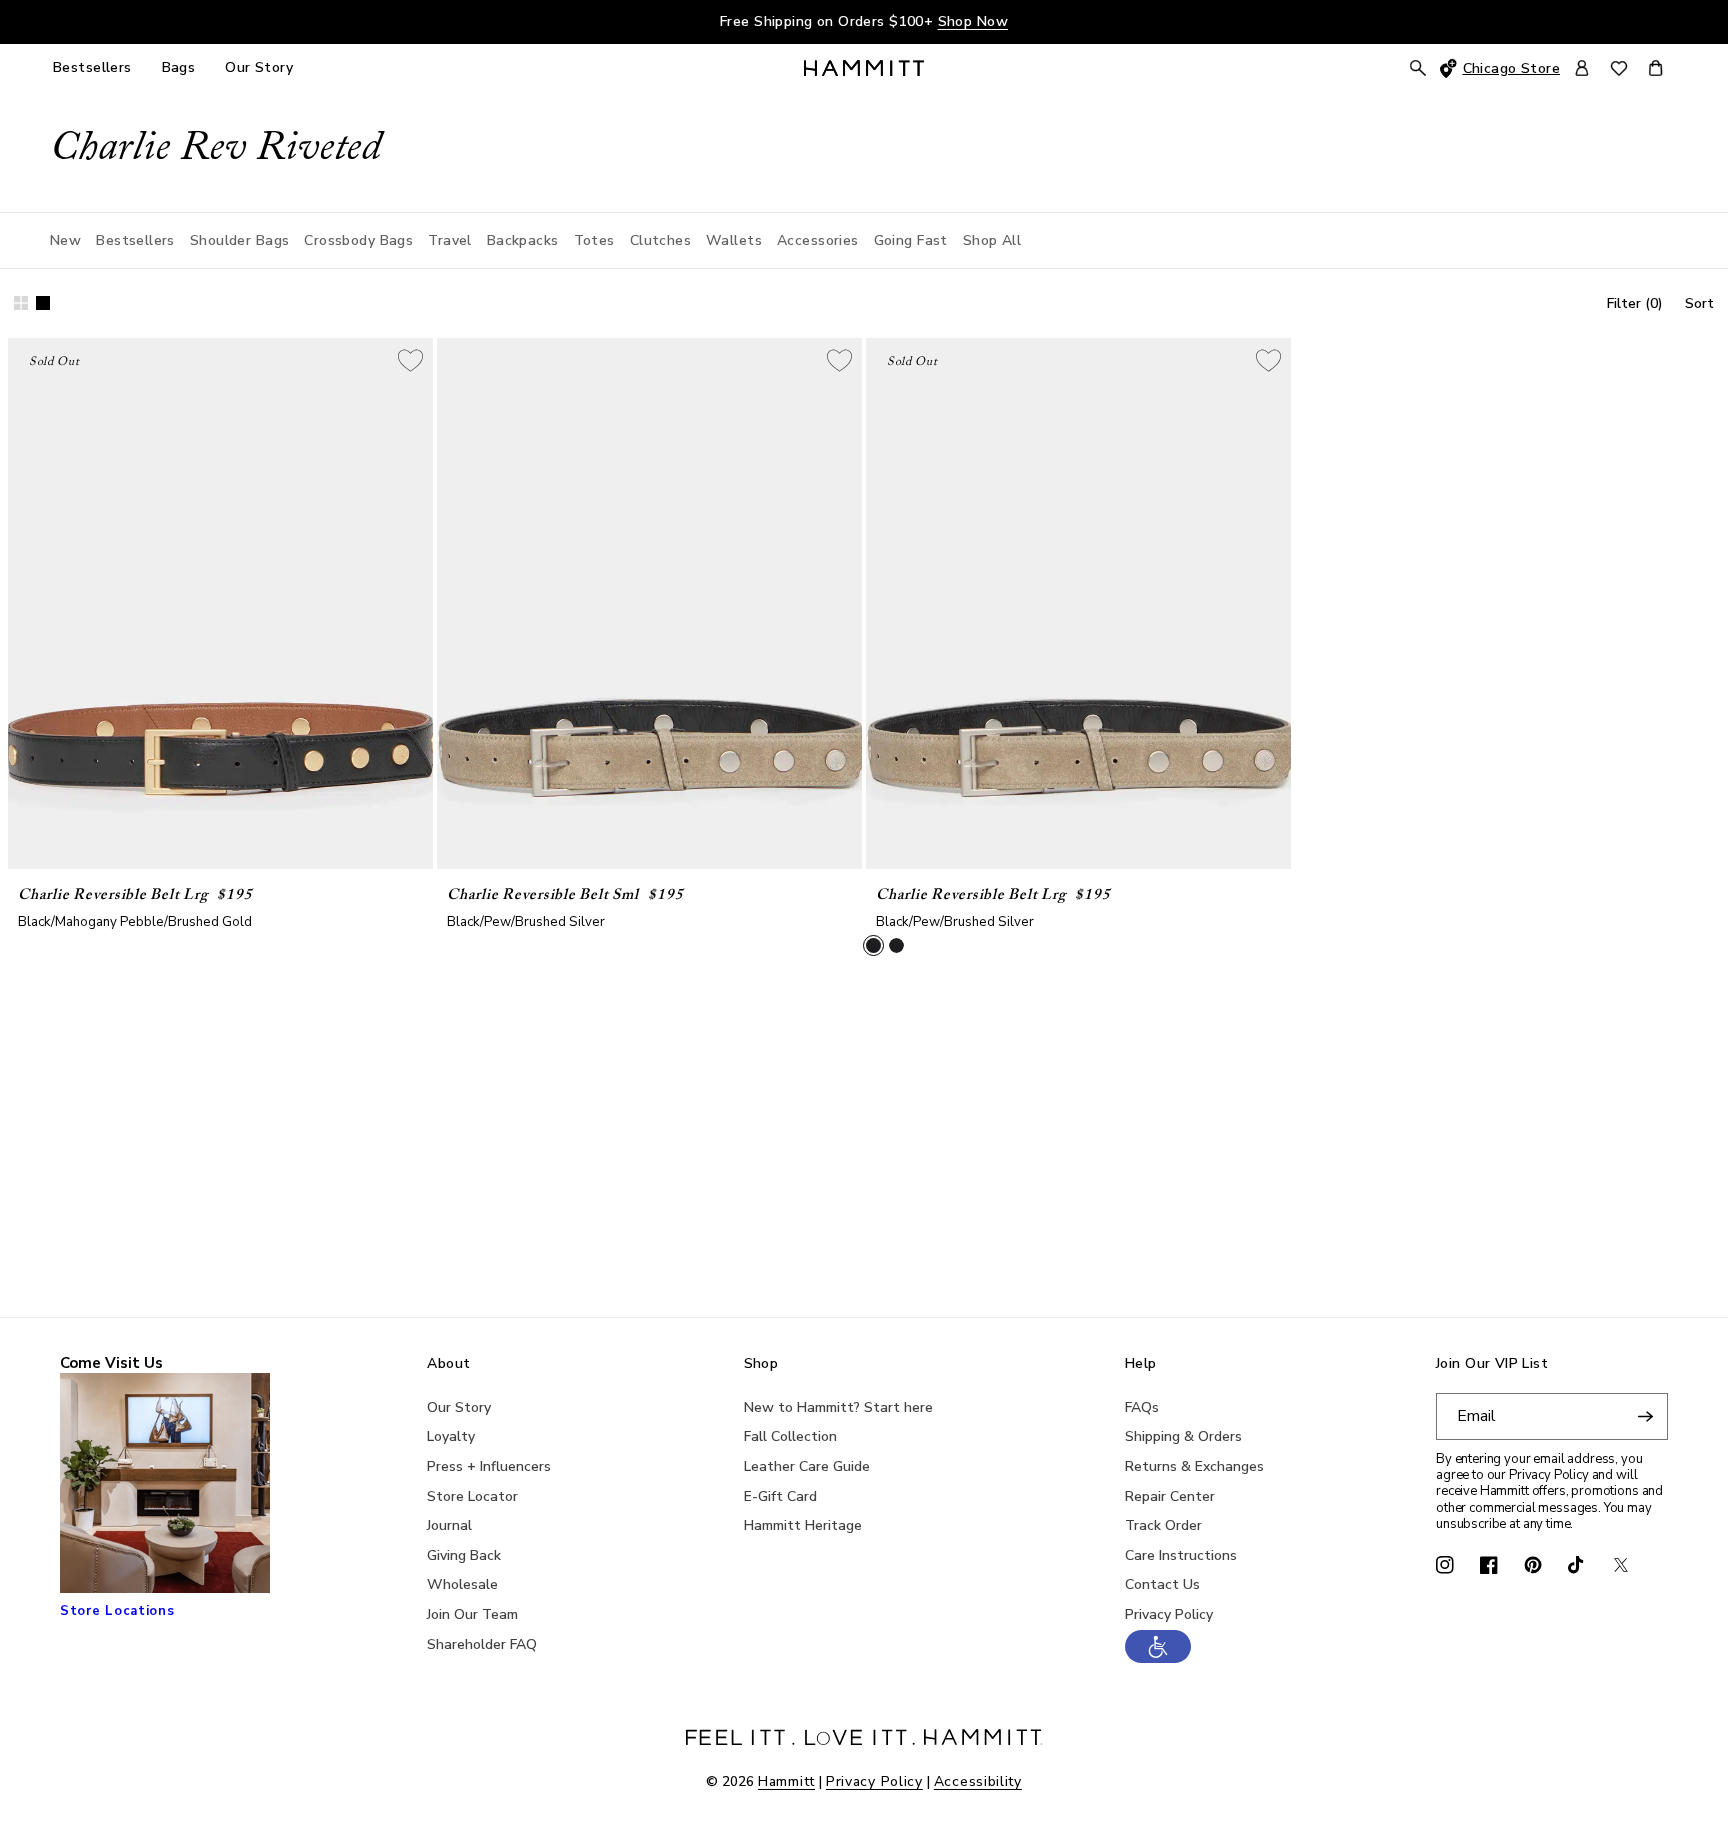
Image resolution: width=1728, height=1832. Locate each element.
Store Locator (472, 1496)
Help (1141, 1364)
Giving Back (464, 1555)
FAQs (1142, 1407)
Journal (449, 1525)
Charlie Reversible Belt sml (542, 895)
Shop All (992, 240)
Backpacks (523, 240)
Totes (594, 240)
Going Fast (911, 240)
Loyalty (451, 1436)
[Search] (1418, 68)
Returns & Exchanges (1194, 1466)
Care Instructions (1181, 1555)
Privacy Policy (1169, 1614)
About (448, 1364)
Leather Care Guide (807, 1466)
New (65, 240)
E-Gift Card (780, 1496)
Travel (450, 240)
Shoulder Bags (239, 240)
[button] (1158, 1658)
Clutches (660, 240)
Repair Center (1170, 1496)
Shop (761, 1364)
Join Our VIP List (1492, 1364)
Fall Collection (790, 1436)
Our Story (459, 1407)
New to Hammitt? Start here (838, 1407)
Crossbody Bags (358, 240)
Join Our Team (472, 1614)
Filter (1635, 303)
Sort (1699, 303)
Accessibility (978, 1781)
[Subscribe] (1645, 1416)
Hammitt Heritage (803, 1525)
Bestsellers (135, 240)
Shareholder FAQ (482, 1644)
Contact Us (1162, 1584)
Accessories (818, 240)
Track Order (1163, 1525)
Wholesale (462, 1584)
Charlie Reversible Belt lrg (112, 895)
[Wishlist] (1619, 68)
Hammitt (786, 1781)
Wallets (734, 240)
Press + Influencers (489, 1466)
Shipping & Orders (1183, 1436)
